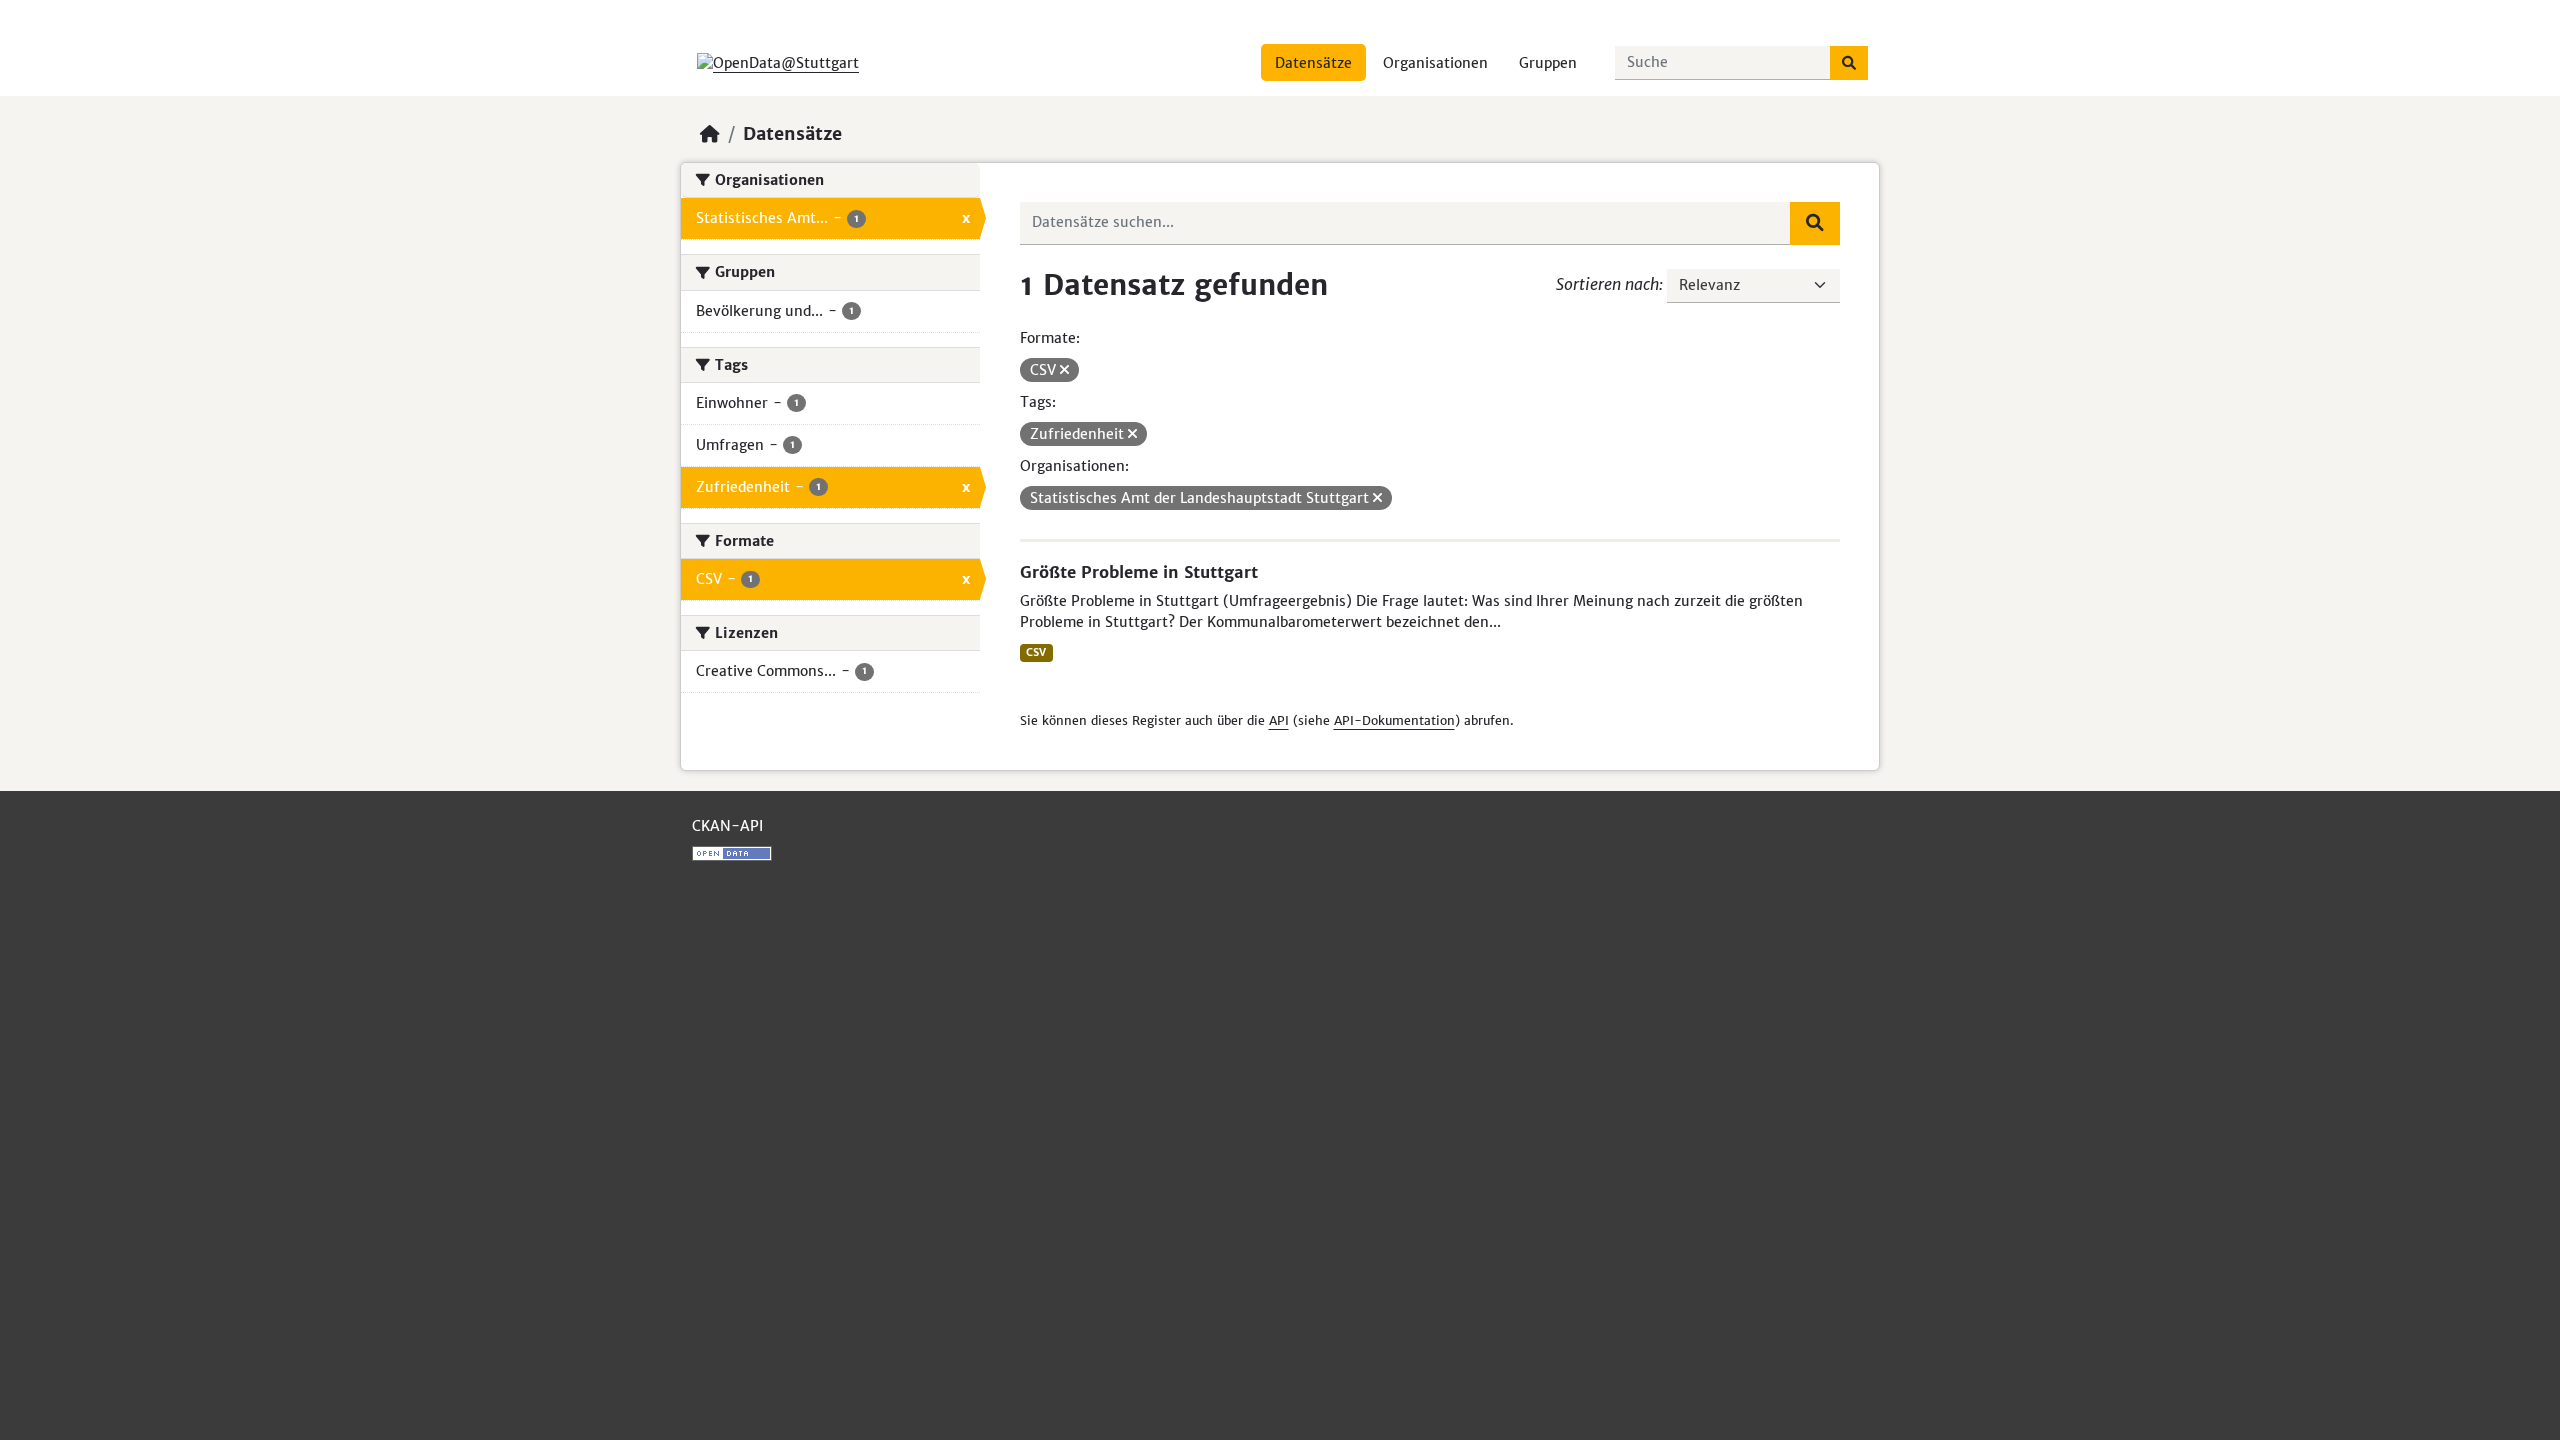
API (1279, 720)
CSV (1036, 652)
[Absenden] (1849, 63)
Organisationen (1435, 63)
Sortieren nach (1607, 284)
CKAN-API (727, 826)
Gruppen (1548, 63)
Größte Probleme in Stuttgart (1139, 572)
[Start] (710, 134)
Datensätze (1313, 63)
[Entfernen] (1064, 370)
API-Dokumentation (1394, 720)
